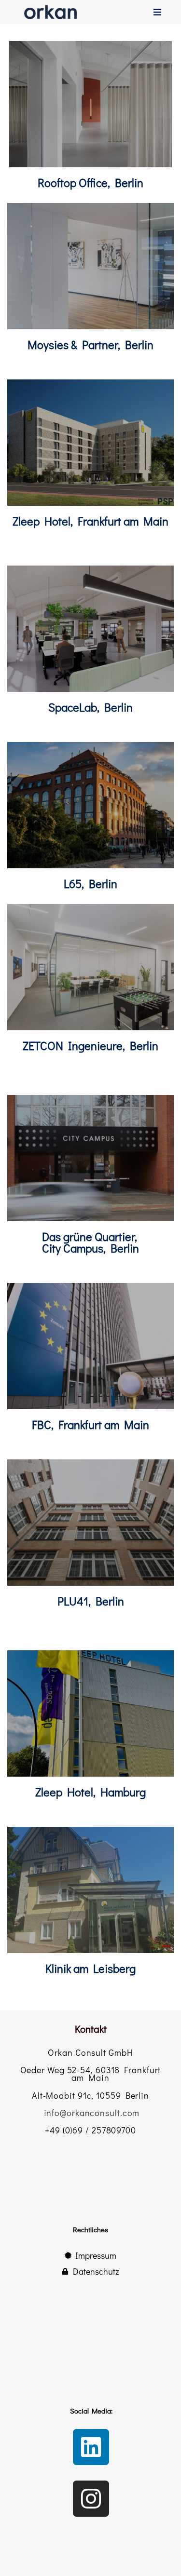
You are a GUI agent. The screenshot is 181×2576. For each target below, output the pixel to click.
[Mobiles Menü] (158, 12)
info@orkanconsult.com (92, 2113)
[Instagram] (91, 2499)
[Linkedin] (91, 2447)
